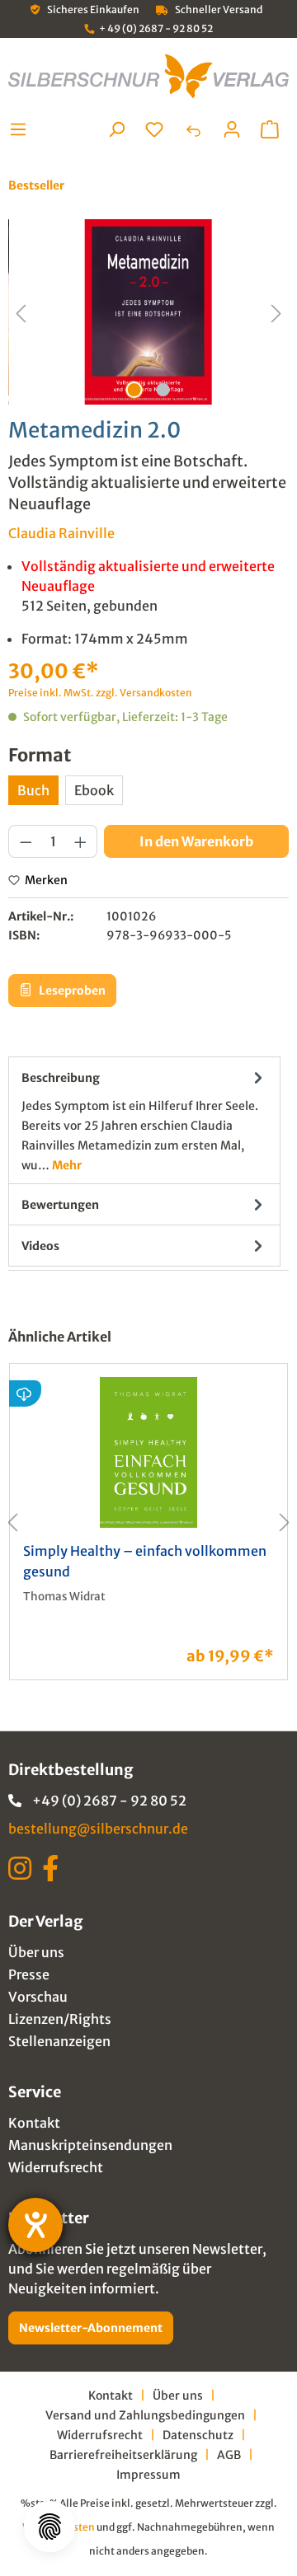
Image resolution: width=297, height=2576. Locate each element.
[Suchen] (116, 129)
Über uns (36, 1952)
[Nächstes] (276, 312)
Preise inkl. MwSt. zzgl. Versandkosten (100, 693)
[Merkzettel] (154, 129)
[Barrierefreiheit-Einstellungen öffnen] (35, 2225)
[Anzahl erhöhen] (81, 841)
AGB (229, 2455)
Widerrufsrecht (56, 2167)
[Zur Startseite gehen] (148, 76)
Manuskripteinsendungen (90, 2145)
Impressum (148, 2475)
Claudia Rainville (61, 533)
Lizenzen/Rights (60, 2019)
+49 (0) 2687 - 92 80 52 (109, 1801)
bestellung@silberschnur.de (98, 1829)
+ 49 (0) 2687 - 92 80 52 (156, 28)
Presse (29, 1974)
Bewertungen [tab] (60, 1205)
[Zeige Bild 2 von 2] (163, 390)
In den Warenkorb (196, 841)
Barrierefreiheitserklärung (123, 2455)
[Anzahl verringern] (26, 841)
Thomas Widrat (64, 1597)
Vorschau (38, 1997)
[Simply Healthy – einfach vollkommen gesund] (148, 1452)
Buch (33, 790)
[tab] (144, 1120)
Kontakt (34, 2123)
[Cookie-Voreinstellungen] (49, 2527)
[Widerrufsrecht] (193, 129)
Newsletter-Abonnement (91, 2328)
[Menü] (23, 129)
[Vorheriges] (21, 312)
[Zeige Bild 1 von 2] (134, 390)
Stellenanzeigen (59, 2041)
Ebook (94, 790)
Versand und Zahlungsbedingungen (145, 2415)
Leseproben (71, 991)
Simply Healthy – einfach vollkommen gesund (145, 1561)
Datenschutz (198, 2435)
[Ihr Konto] (232, 129)
